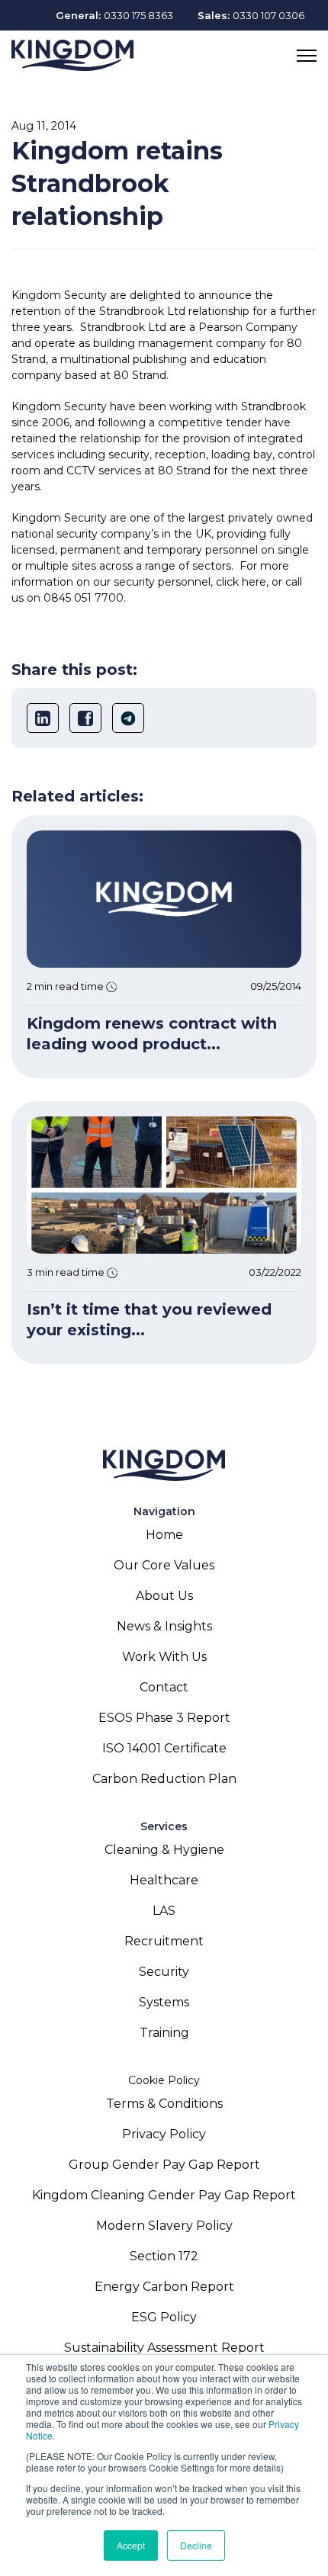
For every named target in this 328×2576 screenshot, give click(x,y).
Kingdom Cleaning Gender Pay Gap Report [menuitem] (164, 2195)
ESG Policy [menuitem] (164, 2317)
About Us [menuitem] (164, 1596)
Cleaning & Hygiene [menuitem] (164, 1850)
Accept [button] (131, 2545)
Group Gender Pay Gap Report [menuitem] (164, 2165)
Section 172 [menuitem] (164, 2256)
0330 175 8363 (138, 15)
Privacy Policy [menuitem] (164, 2134)
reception (180, 454)
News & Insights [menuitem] (164, 1626)
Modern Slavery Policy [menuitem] (164, 2226)
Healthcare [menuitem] (164, 1880)
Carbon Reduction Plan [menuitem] (164, 1779)
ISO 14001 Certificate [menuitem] (164, 1748)
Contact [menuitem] (164, 1687)
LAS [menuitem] (164, 1911)
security (129, 454)
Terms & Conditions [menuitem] (164, 2104)
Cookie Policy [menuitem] (164, 2080)
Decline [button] (196, 2545)
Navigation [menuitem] (164, 1511)
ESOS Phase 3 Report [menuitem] (164, 1718)
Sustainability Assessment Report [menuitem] (164, 2348)
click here (241, 582)
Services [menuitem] (164, 1826)
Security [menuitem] (164, 1972)
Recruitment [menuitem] (164, 1941)
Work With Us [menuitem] (164, 1657)
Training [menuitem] (164, 2033)
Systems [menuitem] (164, 2002)
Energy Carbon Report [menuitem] (164, 2287)
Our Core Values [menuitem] (164, 1565)
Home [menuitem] (164, 1535)
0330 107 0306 (269, 15)
